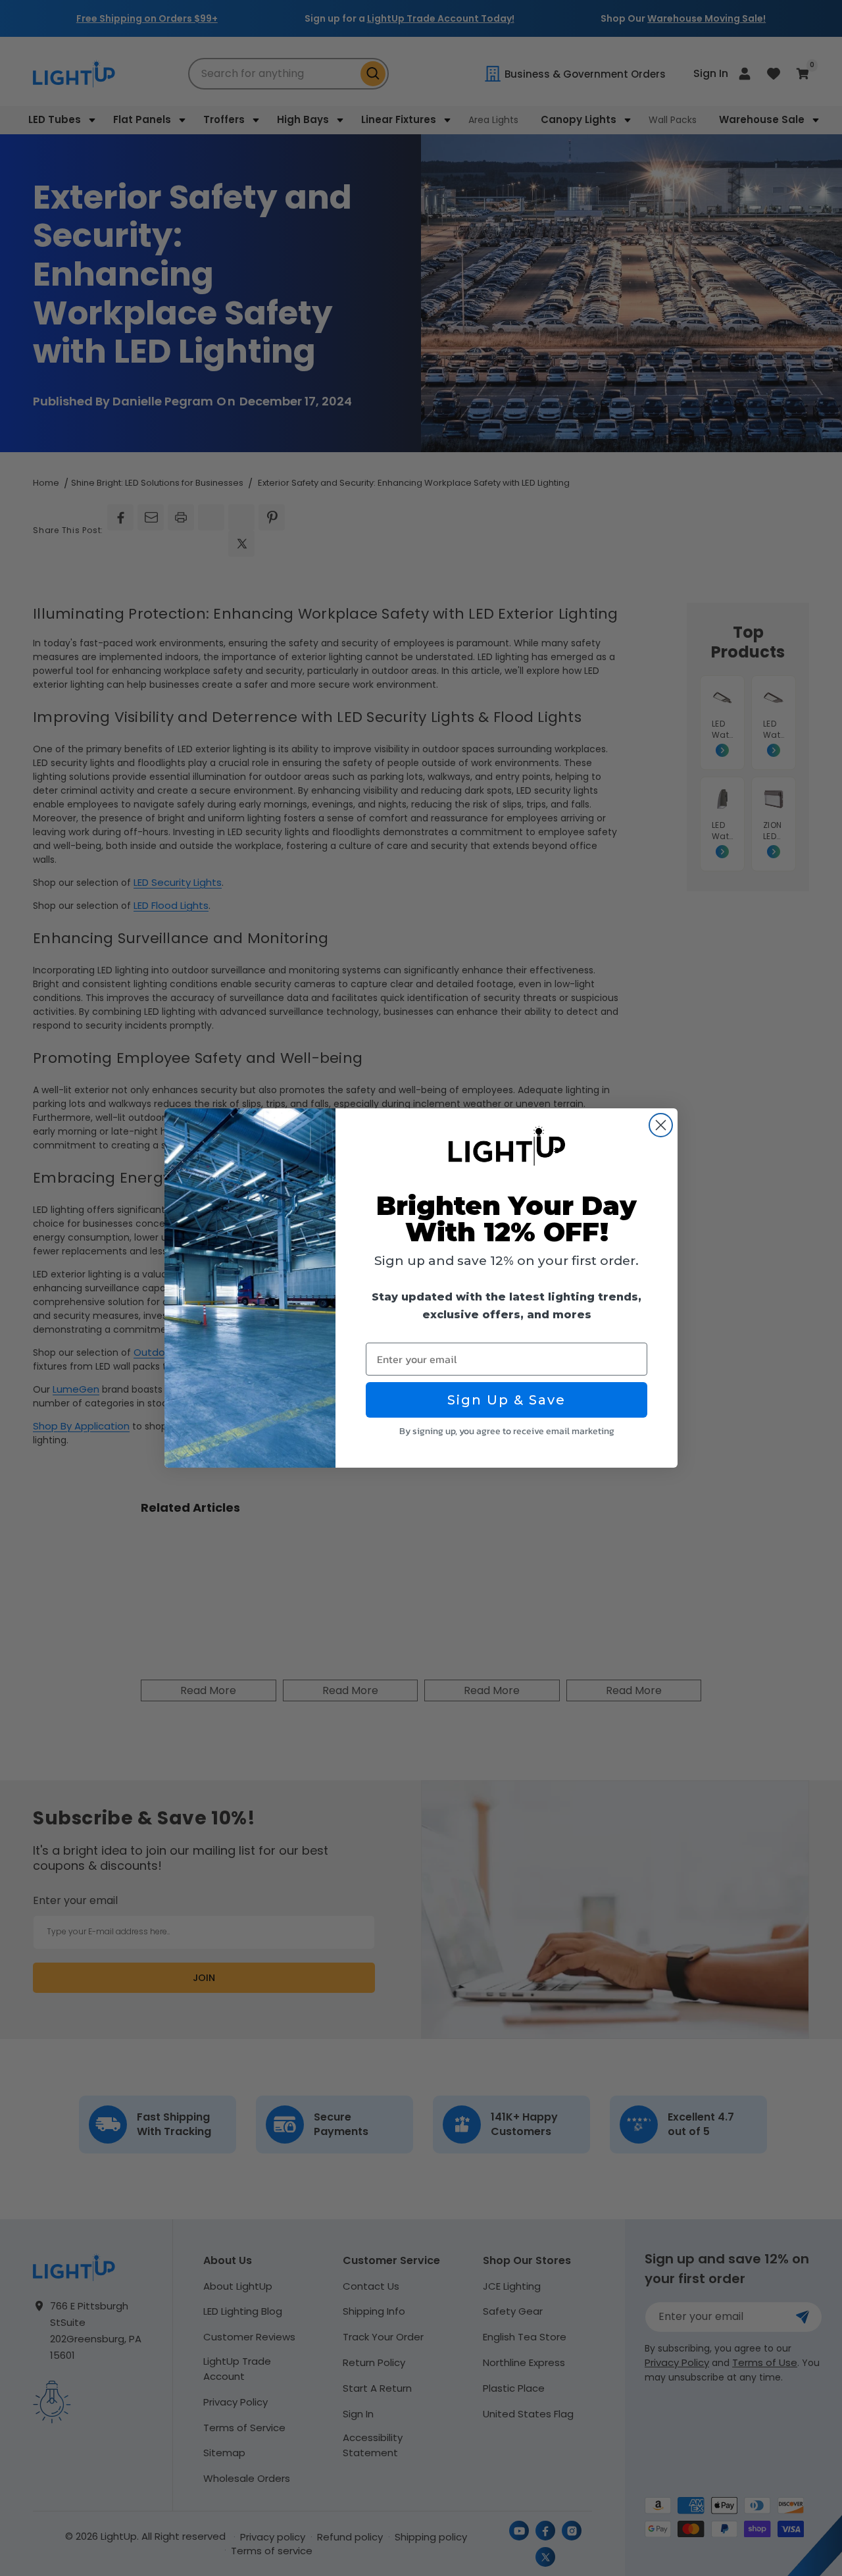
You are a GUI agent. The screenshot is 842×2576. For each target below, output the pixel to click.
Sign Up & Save (507, 1400)
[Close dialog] (661, 1125)
